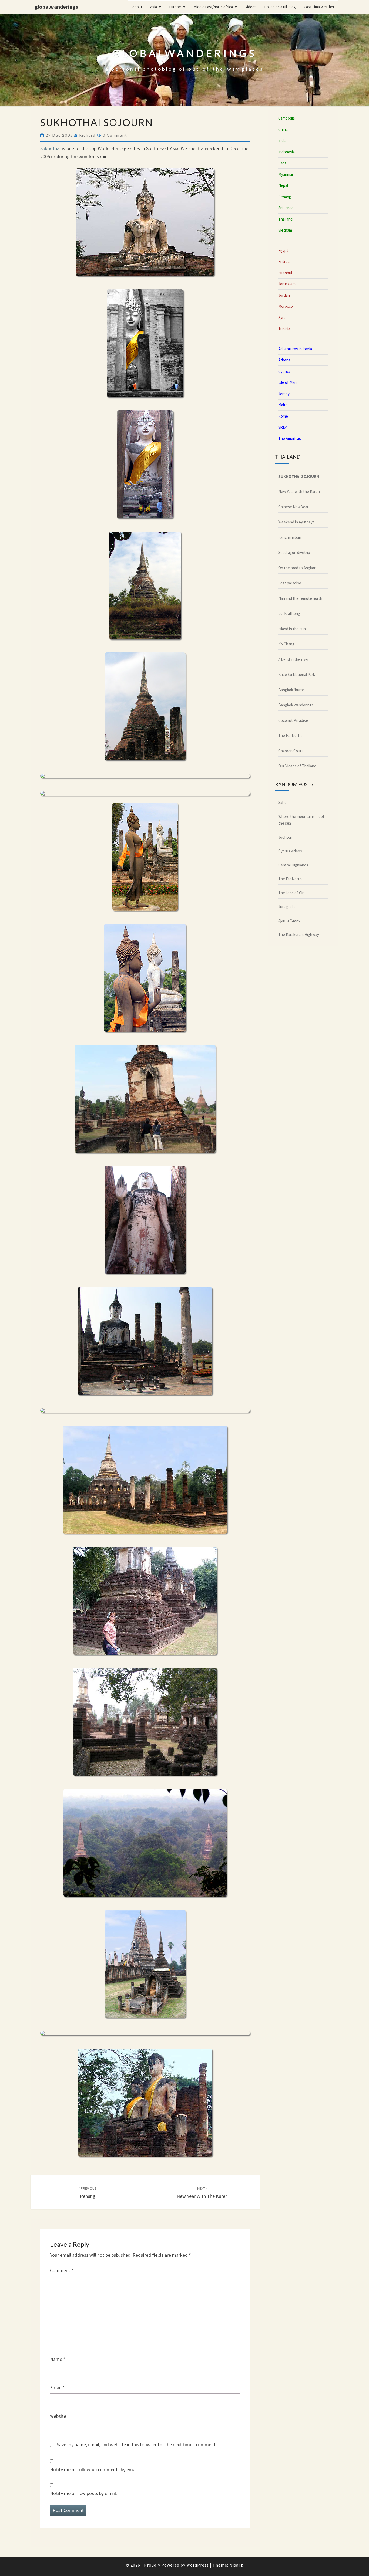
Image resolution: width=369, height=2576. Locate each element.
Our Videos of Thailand (297, 766)
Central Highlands (293, 865)
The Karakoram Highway (299, 934)
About (137, 7)
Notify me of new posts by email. (83, 2493)
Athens (284, 360)
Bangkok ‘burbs (291, 690)
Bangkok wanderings (296, 705)
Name (58, 2359)
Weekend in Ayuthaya (296, 522)
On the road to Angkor (297, 568)
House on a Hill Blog (280, 7)
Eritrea (284, 261)
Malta (283, 405)
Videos (251, 7)
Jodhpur (285, 837)
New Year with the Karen (299, 491)
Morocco (286, 306)
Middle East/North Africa (213, 7)
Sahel (283, 802)
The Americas (290, 439)
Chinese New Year (293, 507)
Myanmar (286, 174)
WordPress (198, 2565)
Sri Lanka (286, 208)
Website (58, 2416)
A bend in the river (293, 659)
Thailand (285, 219)
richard (87, 135)
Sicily (282, 427)
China (283, 129)
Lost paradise (290, 583)
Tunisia (284, 329)
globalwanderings (56, 7)
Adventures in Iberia (295, 349)
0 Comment (115, 135)
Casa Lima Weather (319, 7)
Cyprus (284, 371)
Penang (285, 197)
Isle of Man (287, 382)
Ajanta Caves (289, 921)
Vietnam (285, 230)
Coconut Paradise (293, 720)
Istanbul (285, 273)
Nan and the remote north (300, 598)
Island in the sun (292, 629)
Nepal (283, 185)
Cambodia (286, 118)
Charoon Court (291, 751)
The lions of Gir (291, 893)
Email (57, 2387)
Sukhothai (50, 148)
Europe (175, 7)
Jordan (284, 295)
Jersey (284, 394)
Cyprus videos (290, 851)
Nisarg (236, 2565)
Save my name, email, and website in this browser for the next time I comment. (137, 2444)
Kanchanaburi (290, 537)
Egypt (283, 250)
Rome (283, 416)
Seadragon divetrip (294, 552)
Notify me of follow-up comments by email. (94, 2470)
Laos (282, 163)
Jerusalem (287, 284)
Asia (154, 7)
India (282, 141)
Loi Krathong (289, 613)
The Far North (290, 735)
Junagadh (286, 907)
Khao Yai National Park (297, 674)
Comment (62, 2270)
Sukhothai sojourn (299, 476)
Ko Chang (286, 644)
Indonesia (286, 152)
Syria (282, 318)
